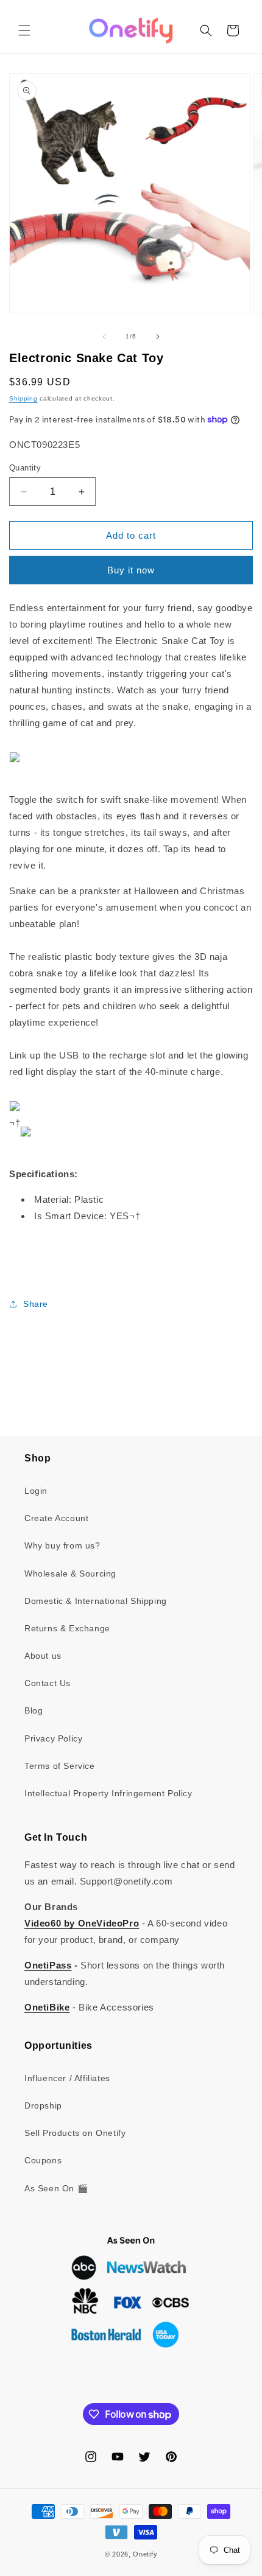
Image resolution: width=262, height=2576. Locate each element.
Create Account (56, 1518)
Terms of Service (60, 1766)
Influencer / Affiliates (67, 2078)
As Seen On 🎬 (56, 2188)
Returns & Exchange (67, 1628)
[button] (24, 30)
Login (36, 1491)
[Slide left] (104, 337)
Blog (34, 1710)
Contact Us (48, 1683)
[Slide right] (158, 337)
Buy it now (131, 570)
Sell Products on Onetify (75, 2133)
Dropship (43, 2105)
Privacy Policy (53, 1738)
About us (43, 1656)
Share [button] (36, 1304)
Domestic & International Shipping (96, 1601)
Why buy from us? (62, 1545)
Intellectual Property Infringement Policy (108, 1793)
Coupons (43, 2160)
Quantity (25, 468)
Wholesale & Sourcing (70, 1573)
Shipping (23, 398)
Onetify (145, 2554)
